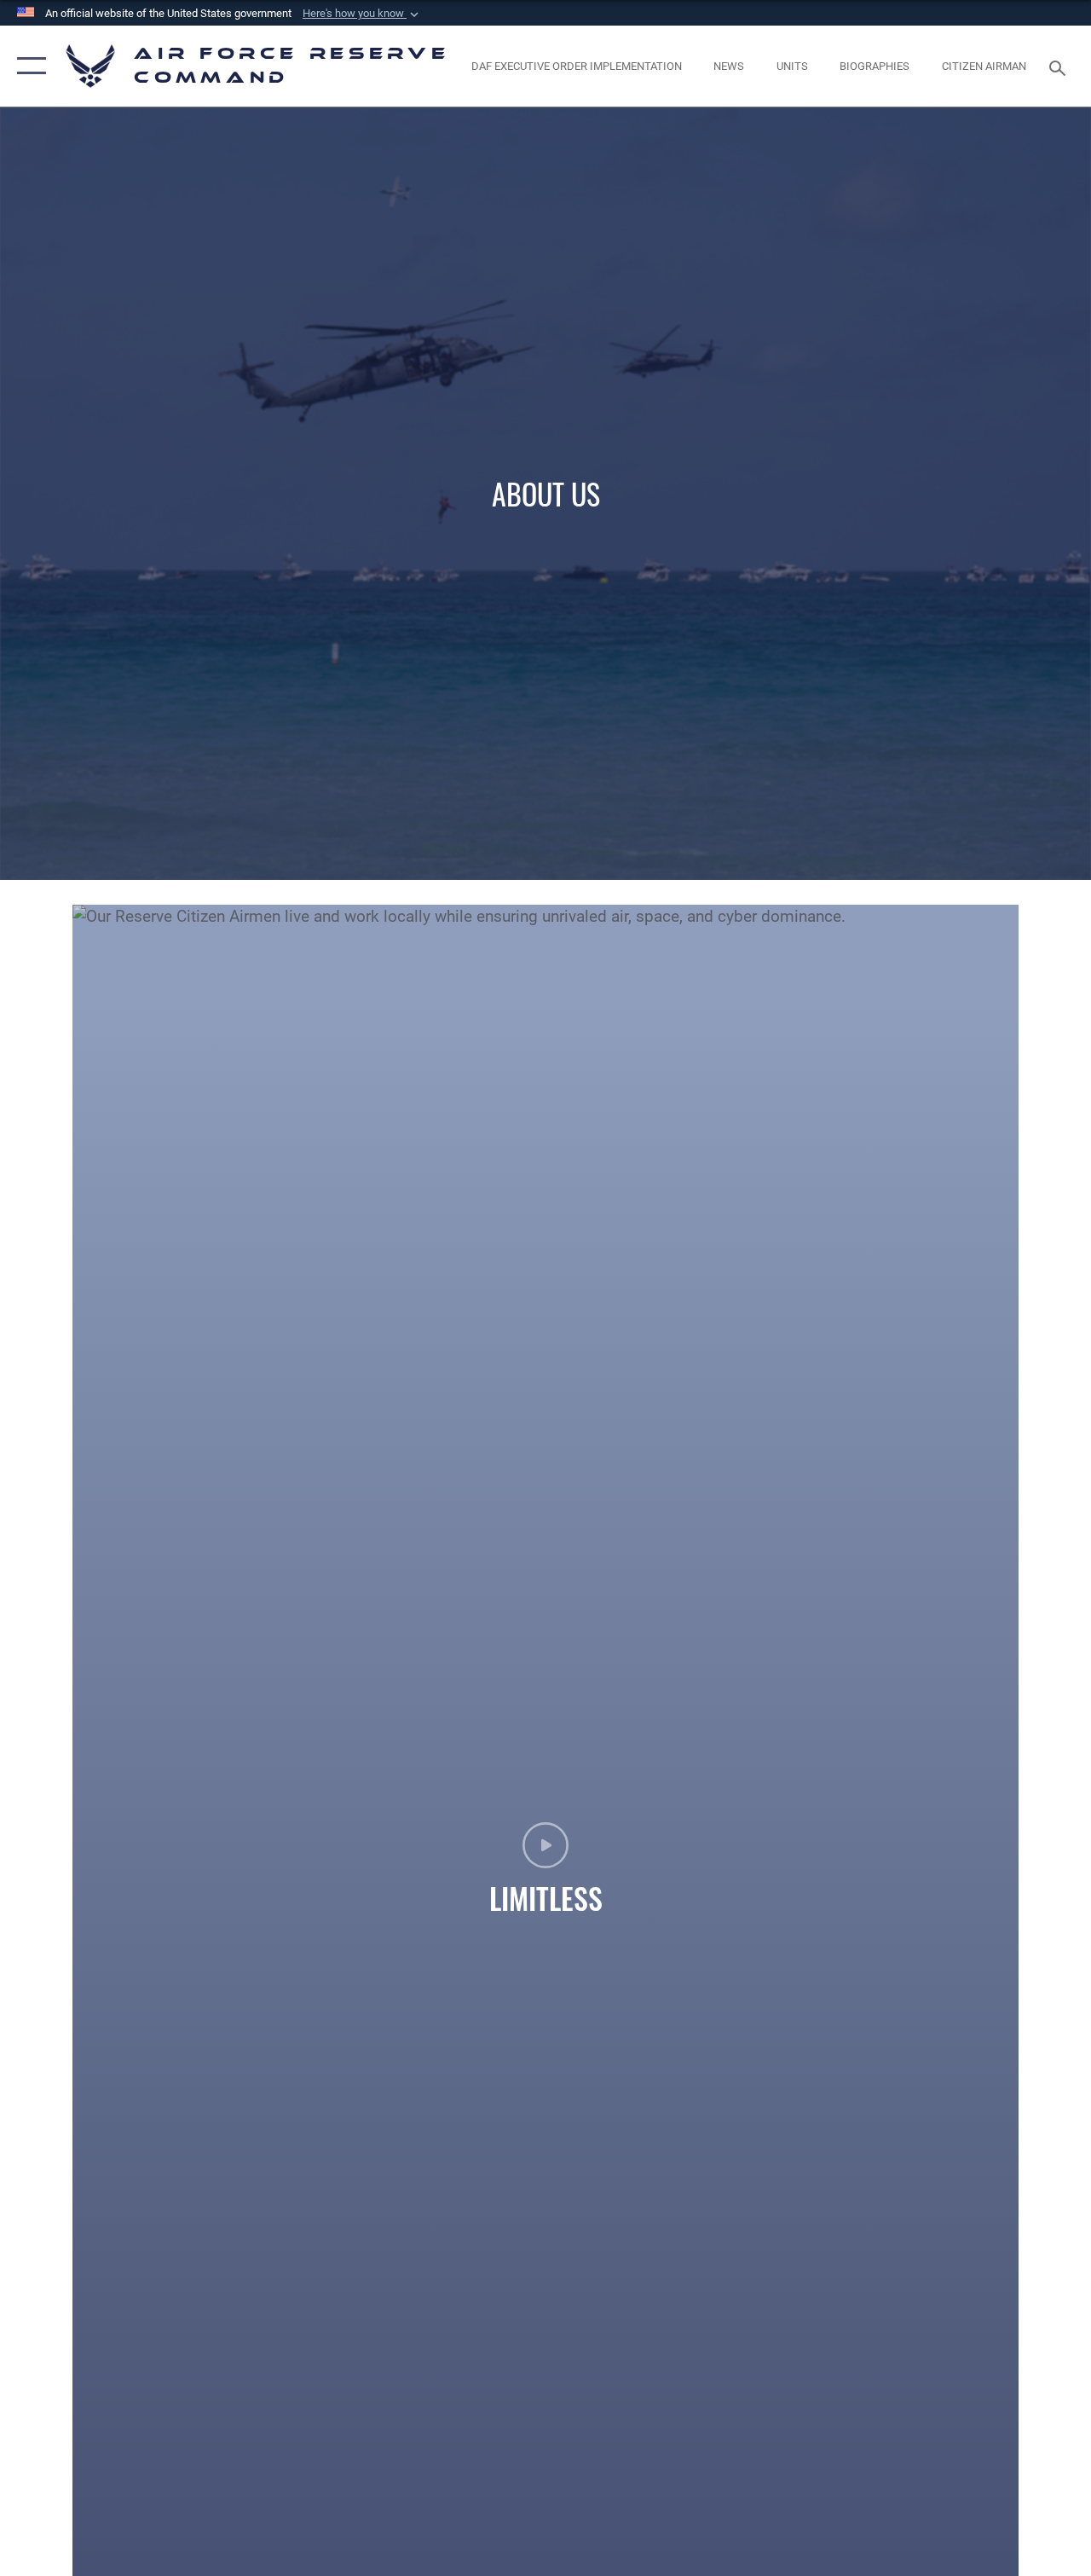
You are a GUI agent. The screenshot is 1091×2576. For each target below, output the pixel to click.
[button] (362, 14)
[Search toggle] (1060, 66)
